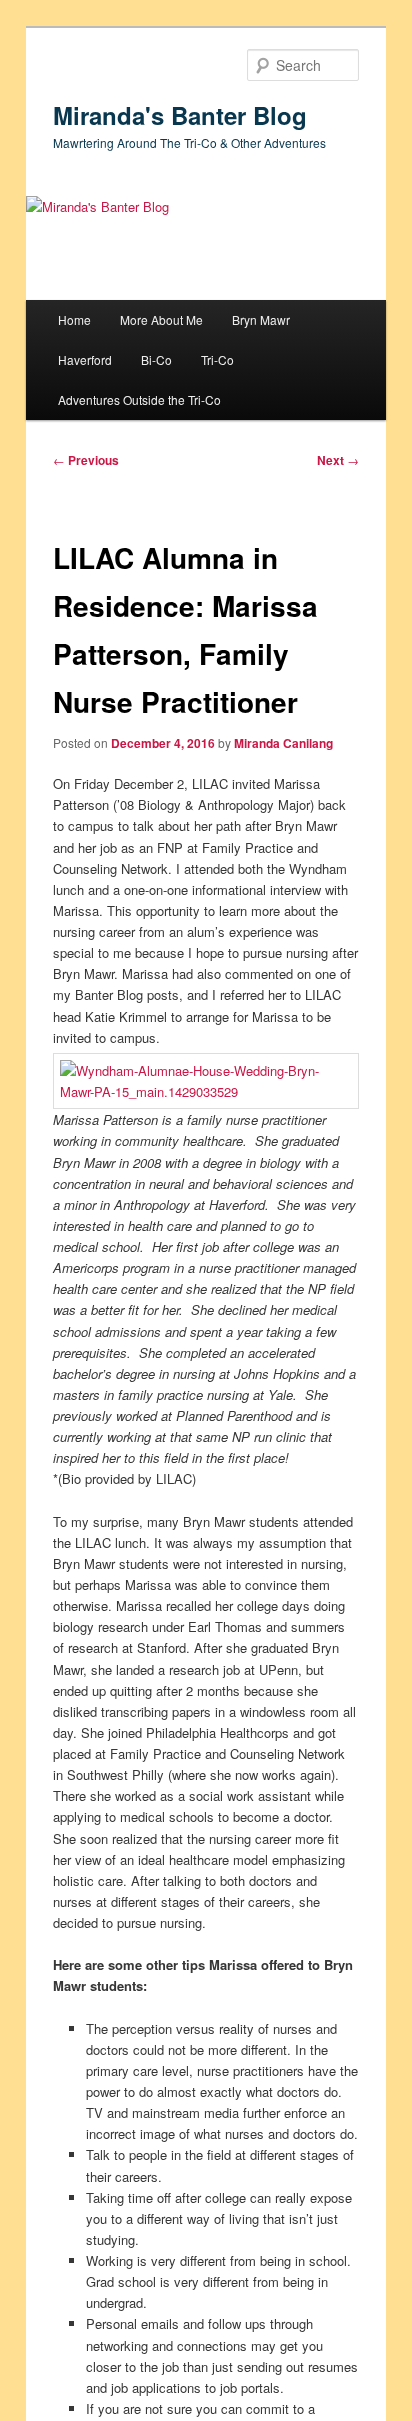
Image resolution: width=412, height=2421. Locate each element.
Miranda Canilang (283, 743)
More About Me (161, 319)
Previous (86, 460)
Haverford (85, 359)
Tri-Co (217, 359)
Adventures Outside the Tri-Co (139, 399)
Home (74, 319)
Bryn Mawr (261, 319)
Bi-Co (156, 359)
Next (338, 460)
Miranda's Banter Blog (180, 115)
